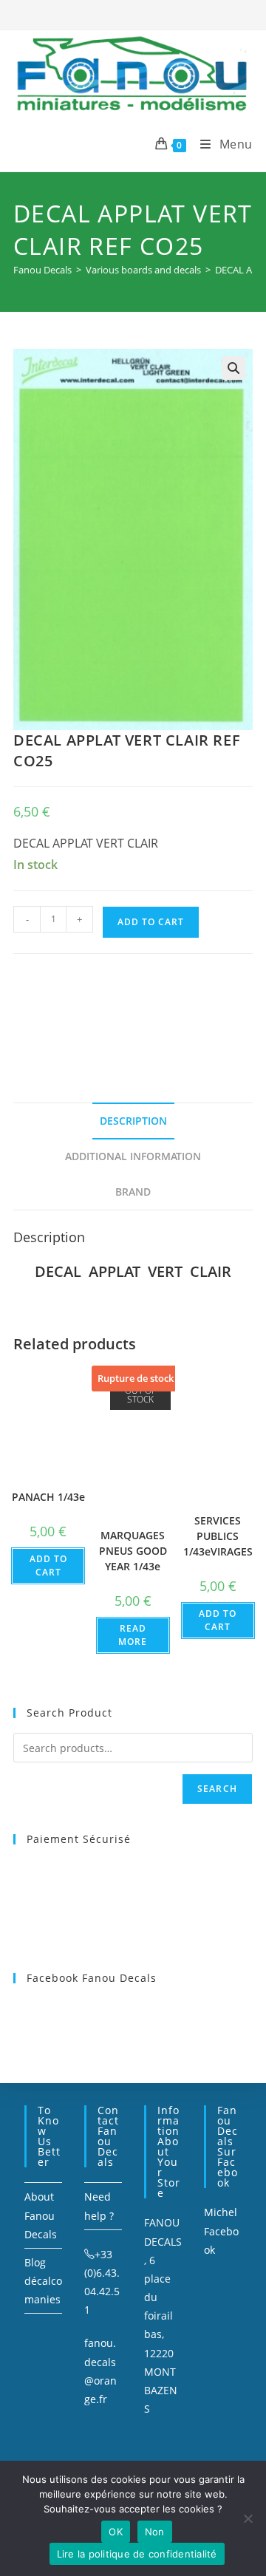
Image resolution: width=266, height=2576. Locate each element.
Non (155, 2532)
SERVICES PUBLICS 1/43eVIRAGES (218, 1536)
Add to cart (151, 922)
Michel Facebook (221, 2231)
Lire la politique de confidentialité (137, 2554)
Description (133, 1121)
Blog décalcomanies (43, 2281)
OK (116, 2532)
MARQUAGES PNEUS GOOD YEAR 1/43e (133, 1551)
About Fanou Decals (41, 2215)
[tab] (133, 1121)
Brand (133, 1192)
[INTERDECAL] (105, 1010)
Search (217, 1789)
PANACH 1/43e (48, 1497)
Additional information (133, 1156)
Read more (133, 1635)
